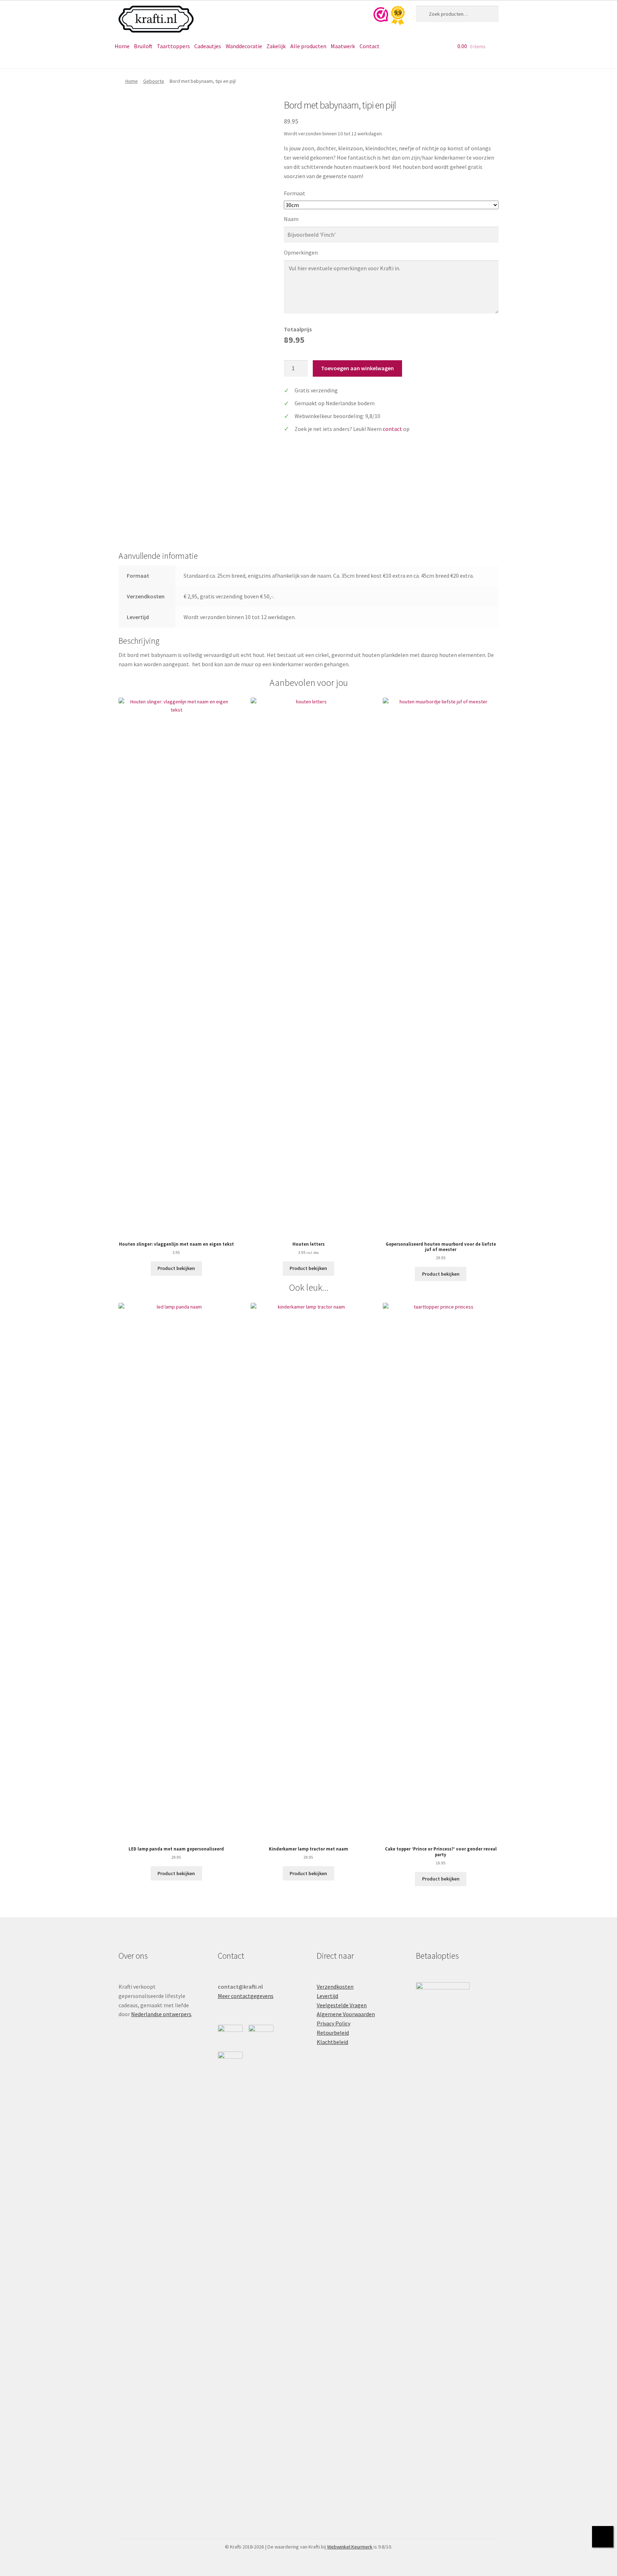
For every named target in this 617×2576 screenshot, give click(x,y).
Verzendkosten (335, 1987)
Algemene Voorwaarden (346, 2014)
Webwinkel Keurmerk (350, 2547)
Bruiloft (143, 46)
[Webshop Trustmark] (392, 16)
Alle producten (308, 46)
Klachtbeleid (332, 2042)
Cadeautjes (208, 46)
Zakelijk (276, 46)
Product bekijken (176, 1268)
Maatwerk (343, 46)
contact (392, 429)
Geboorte (154, 81)
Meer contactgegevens (246, 1996)
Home (122, 46)
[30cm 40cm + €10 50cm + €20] (391, 205)
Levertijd (327, 1996)
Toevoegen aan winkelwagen (357, 368)
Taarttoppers (173, 46)
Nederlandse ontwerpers (161, 2014)
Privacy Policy (333, 2023)
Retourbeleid (333, 2033)
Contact (370, 46)
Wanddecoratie (244, 46)
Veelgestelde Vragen (342, 2005)
